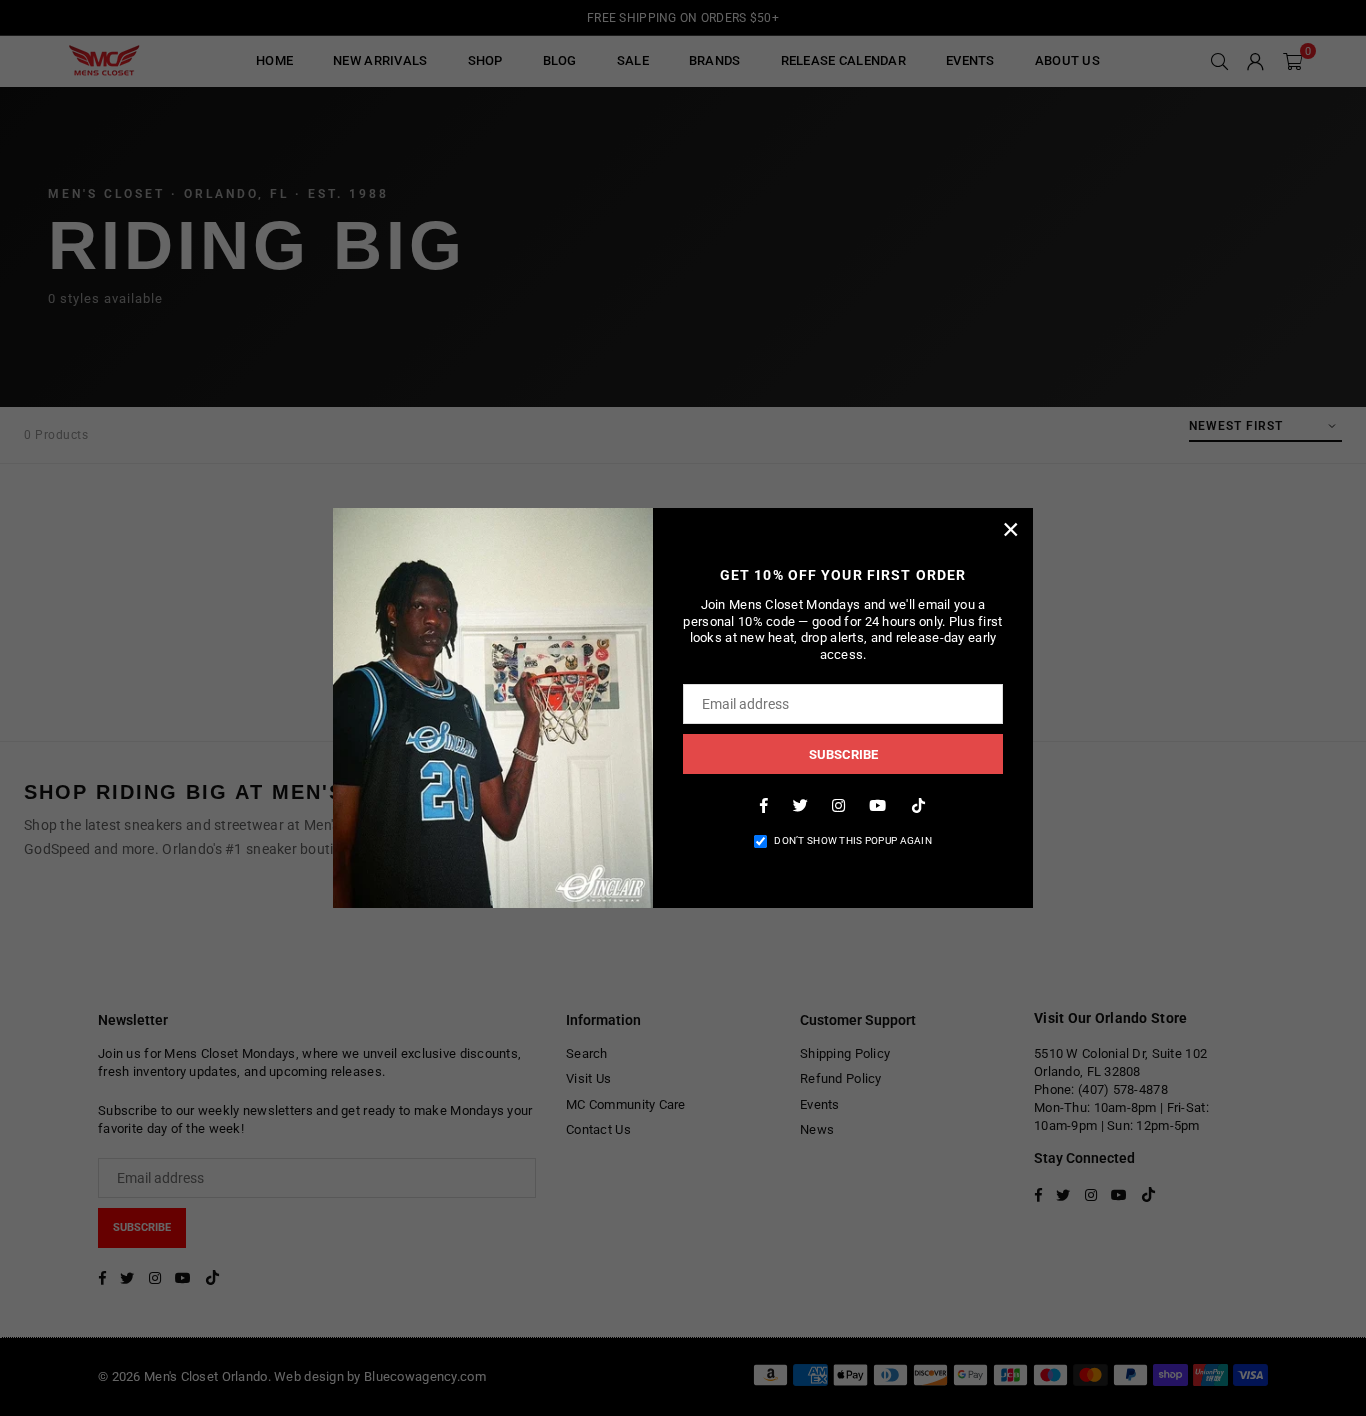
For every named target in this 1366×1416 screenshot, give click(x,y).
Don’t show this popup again (853, 840)
